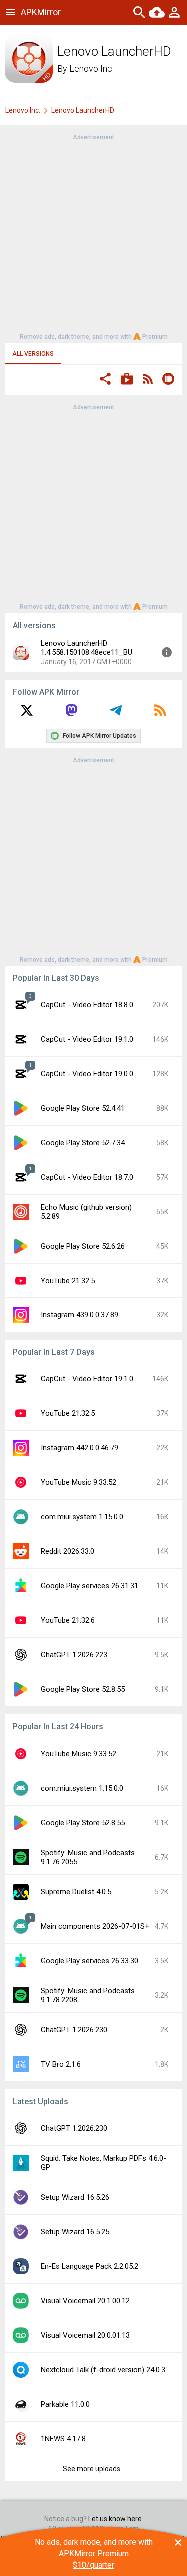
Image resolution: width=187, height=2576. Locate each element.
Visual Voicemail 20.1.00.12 (85, 2301)
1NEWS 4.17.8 (63, 2439)
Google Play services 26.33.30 (90, 1961)
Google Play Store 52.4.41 (83, 1108)
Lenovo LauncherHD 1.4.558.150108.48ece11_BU (87, 648)
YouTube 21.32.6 (68, 1620)
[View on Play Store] (127, 380)
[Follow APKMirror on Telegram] (116, 714)
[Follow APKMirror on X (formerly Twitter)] (27, 714)
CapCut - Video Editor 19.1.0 (87, 1039)
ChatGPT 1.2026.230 (74, 2030)
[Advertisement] (93, 236)
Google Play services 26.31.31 (90, 1586)
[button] (105, 380)
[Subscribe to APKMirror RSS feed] (160, 714)
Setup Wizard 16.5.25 (75, 2232)
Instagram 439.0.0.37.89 (80, 1315)
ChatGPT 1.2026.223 (74, 1655)
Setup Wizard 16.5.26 (75, 2197)
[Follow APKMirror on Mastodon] (71, 714)
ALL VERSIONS (33, 354)
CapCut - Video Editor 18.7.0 (87, 1177)
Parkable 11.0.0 (65, 2404)
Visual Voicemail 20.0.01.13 (85, 2335)
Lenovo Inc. (92, 69)
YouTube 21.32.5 (68, 1281)
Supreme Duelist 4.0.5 (76, 1892)
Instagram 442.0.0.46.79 (80, 1448)
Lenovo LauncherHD (83, 110)
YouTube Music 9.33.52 (79, 1482)
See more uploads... (94, 2469)
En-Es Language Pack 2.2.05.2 (90, 2266)
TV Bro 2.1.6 (61, 2064)
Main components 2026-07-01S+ (95, 1926)
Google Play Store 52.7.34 (83, 1143)
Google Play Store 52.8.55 (83, 1689)
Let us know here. (116, 2519)
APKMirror (41, 12)
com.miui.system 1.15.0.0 (82, 1517)
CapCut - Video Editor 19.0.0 (87, 1074)
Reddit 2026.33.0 (68, 1551)
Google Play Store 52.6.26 (83, 1246)
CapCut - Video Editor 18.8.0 (87, 1005)
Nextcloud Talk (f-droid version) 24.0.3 (103, 2370)
